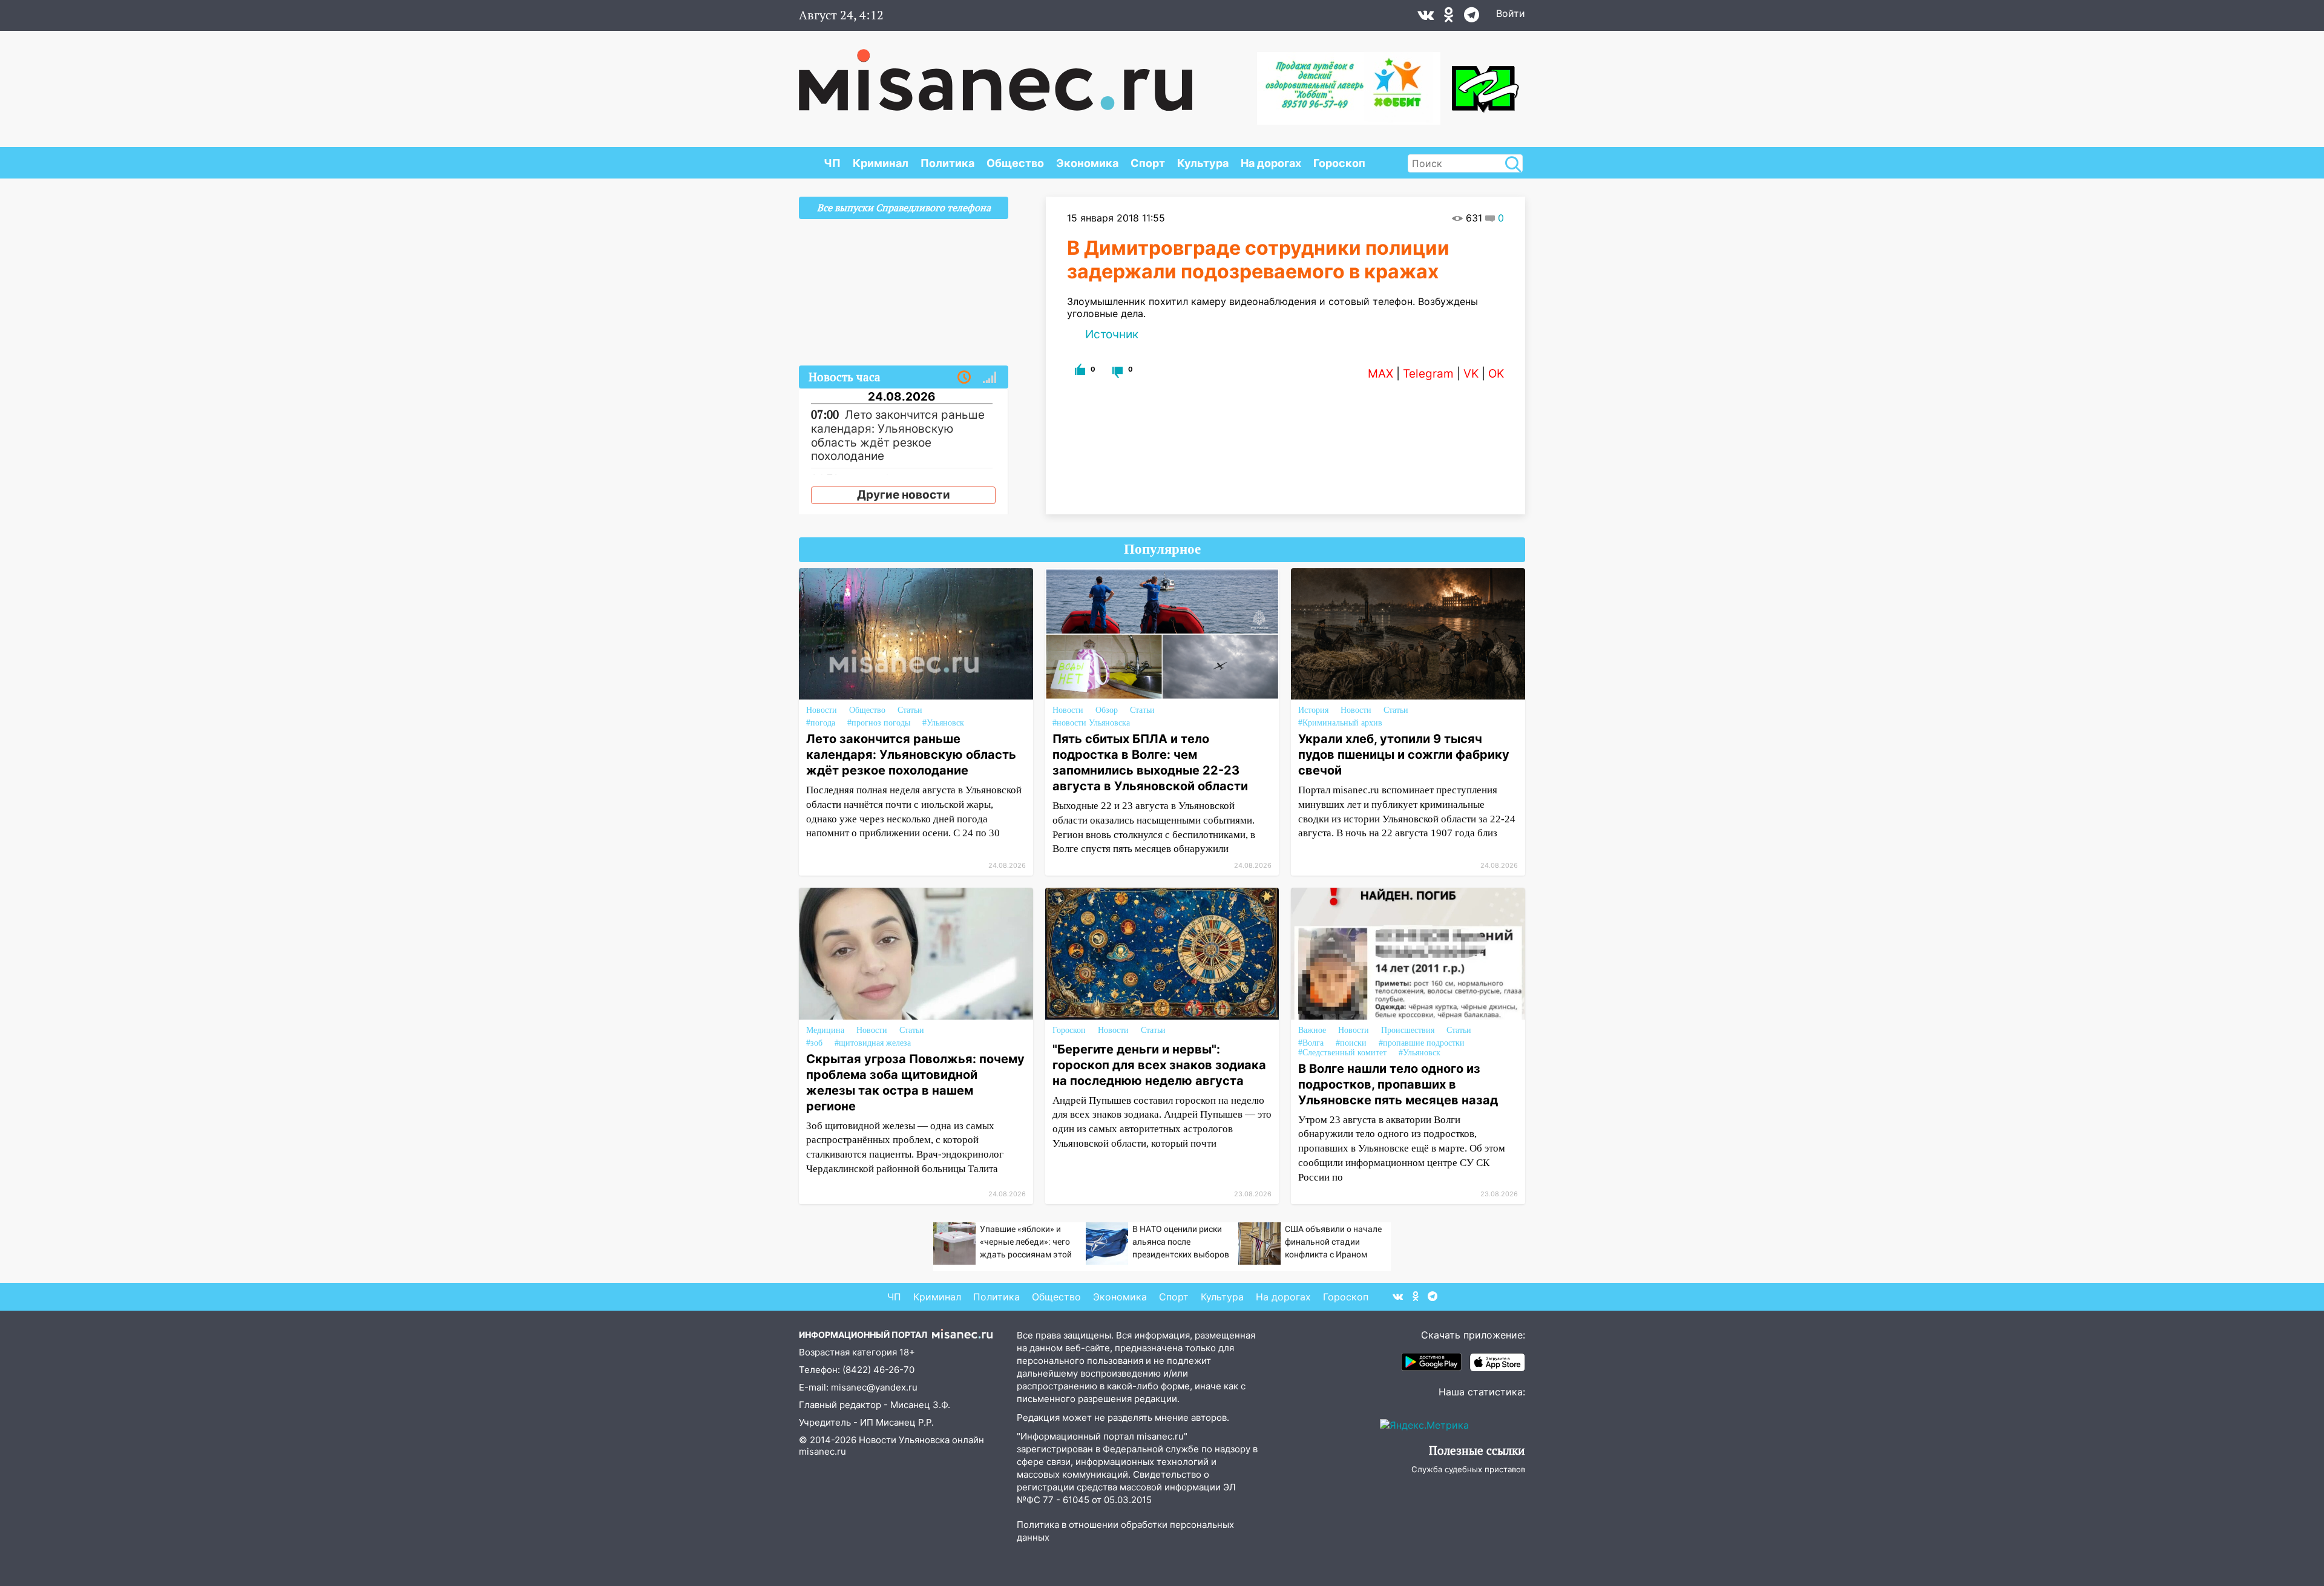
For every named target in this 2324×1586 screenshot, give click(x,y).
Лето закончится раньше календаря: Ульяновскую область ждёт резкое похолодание (911, 755)
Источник (1112, 334)
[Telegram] (1472, 18)
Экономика (1087, 163)
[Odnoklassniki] (1449, 18)
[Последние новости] (964, 378)
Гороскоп (1339, 163)
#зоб (814, 1043)
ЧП (832, 163)
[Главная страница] (996, 74)
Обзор (1107, 710)
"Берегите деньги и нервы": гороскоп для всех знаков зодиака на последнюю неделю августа (1159, 1065)
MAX (1380, 374)
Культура (1203, 163)
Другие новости (904, 495)
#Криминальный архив (1340, 723)
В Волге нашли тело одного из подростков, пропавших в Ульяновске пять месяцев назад (1398, 1084)
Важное (1312, 1030)
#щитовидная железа (873, 1043)
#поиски (1351, 1043)
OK (1496, 374)
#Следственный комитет (1342, 1053)
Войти (1511, 13)
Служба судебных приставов (1468, 1469)
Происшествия (1408, 1030)
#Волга (1311, 1043)
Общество (1015, 163)
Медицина (825, 1030)
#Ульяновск (943, 723)
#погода (821, 723)
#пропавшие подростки (1422, 1043)
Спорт (1148, 163)
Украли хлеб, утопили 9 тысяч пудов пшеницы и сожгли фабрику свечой (1404, 755)
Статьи (910, 710)
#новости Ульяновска (1091, 723)
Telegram (1428, 374)
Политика (947, 163)
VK (1471, 374)
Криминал (881, 163)
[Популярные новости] (990, 378)
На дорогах (1271, 163)
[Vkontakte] (1426, 18)
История (1313, 710)
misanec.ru (822, 1451)
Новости (822, 710)
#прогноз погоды (879, 723)
